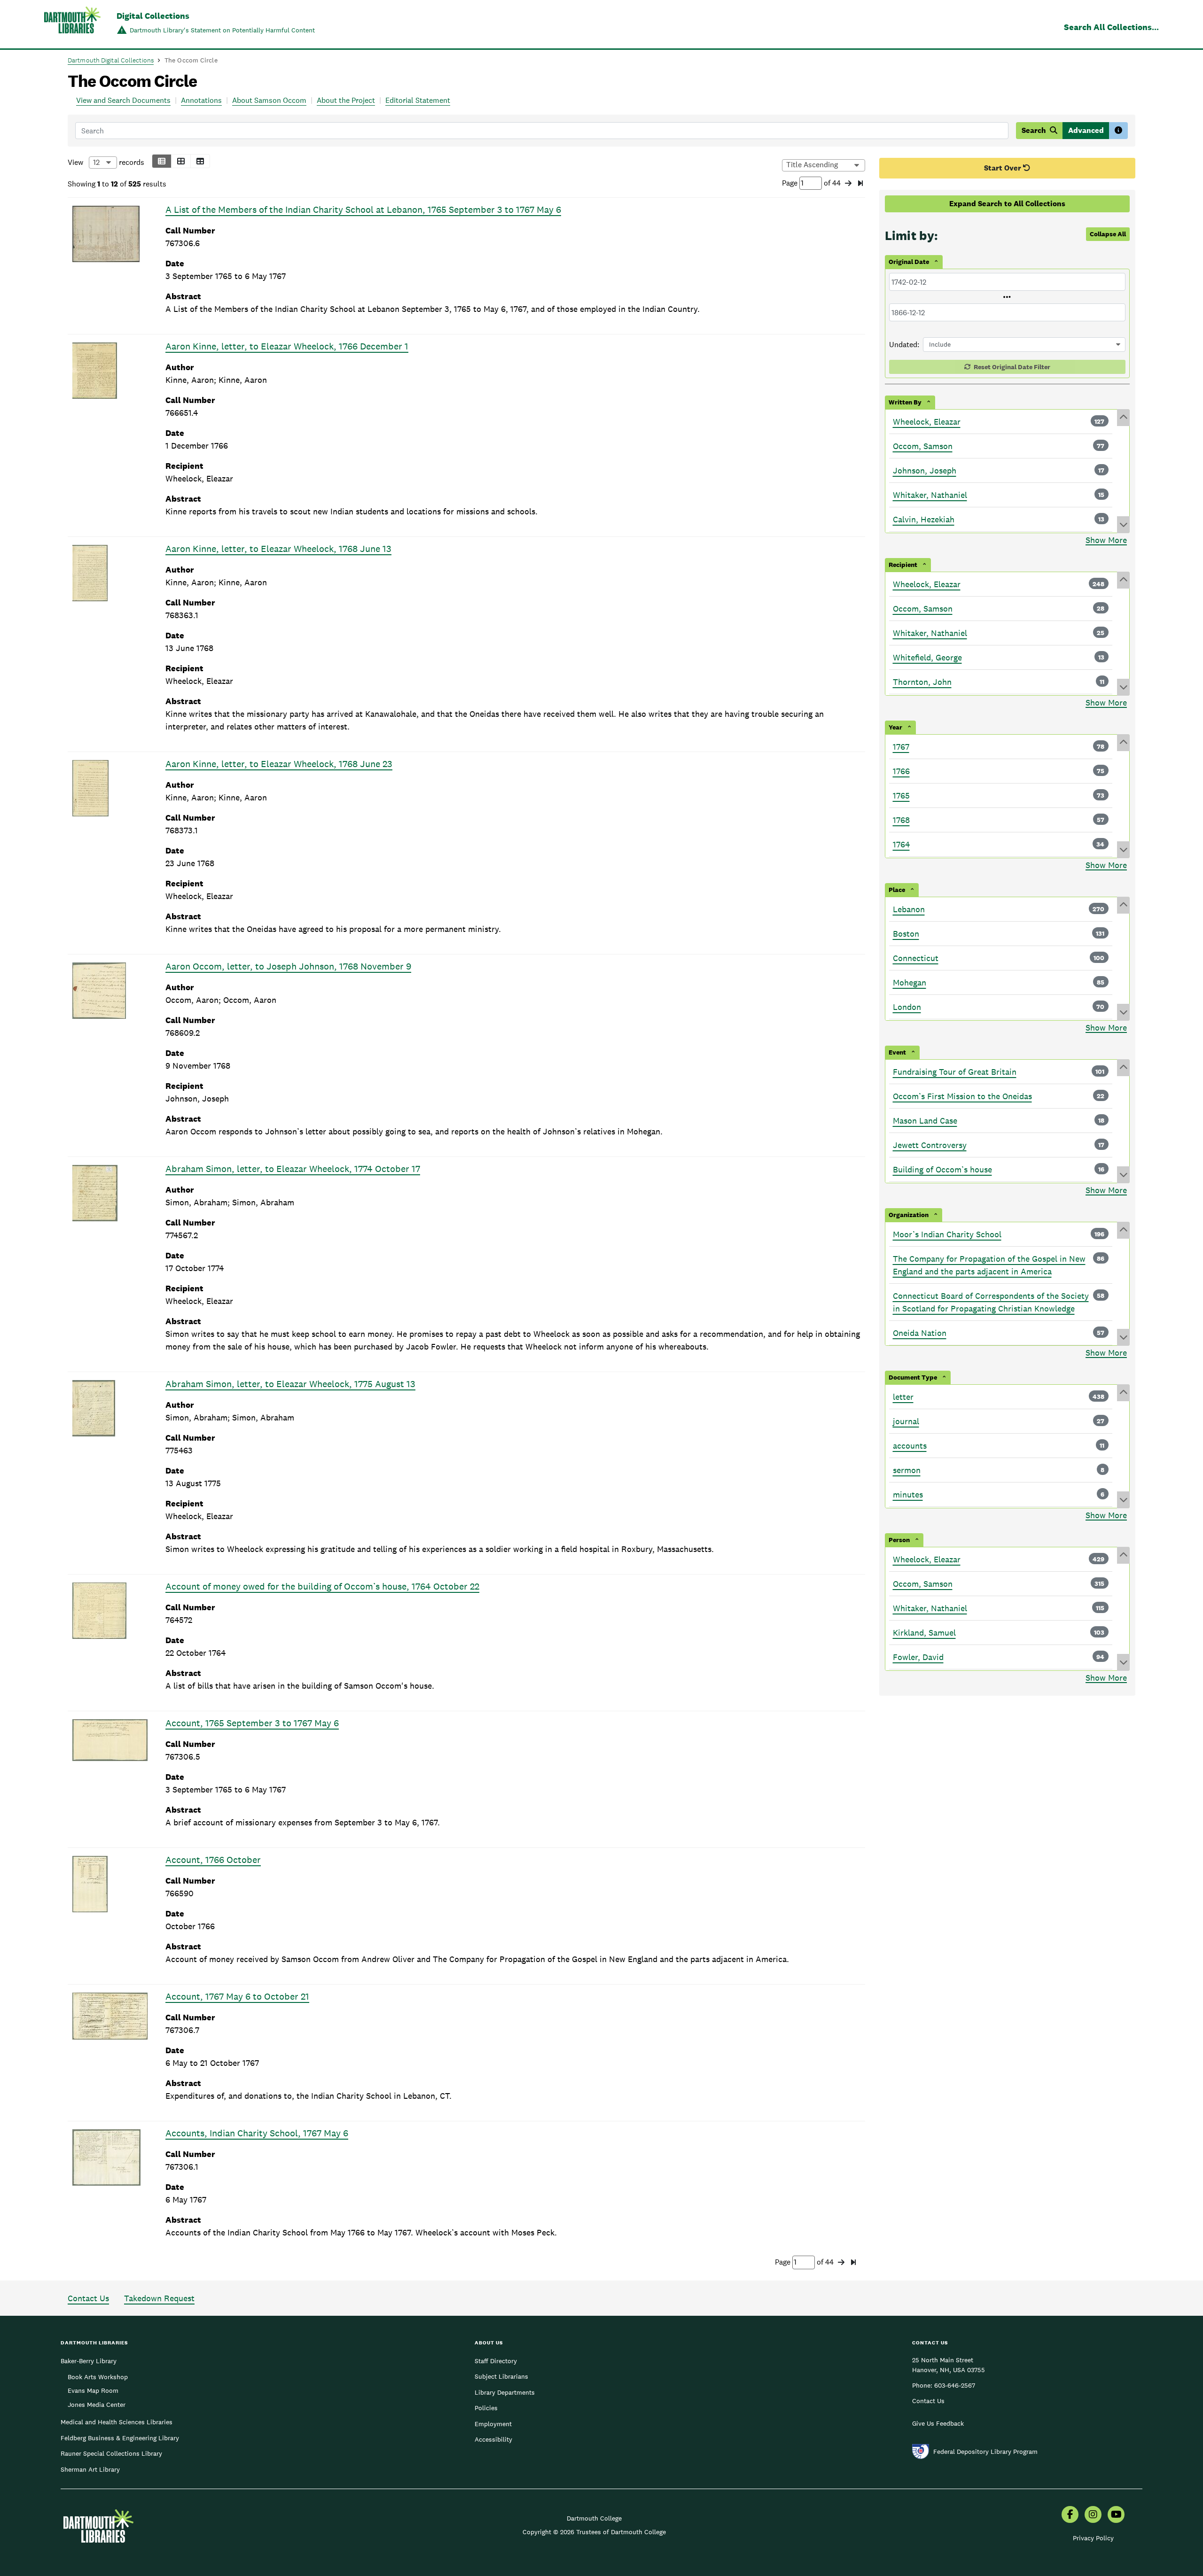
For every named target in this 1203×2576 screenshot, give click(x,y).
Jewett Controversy (930, 1145)
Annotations (201, 100)
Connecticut (916, 958)
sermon (907, 1470)
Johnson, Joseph (925, 470)
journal (906, 1421)
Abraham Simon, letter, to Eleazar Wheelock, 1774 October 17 (293, 1169)
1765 (901, 795)
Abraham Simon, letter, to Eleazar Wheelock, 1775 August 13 (290, 1384)
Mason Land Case (925, 1121)
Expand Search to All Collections (1007, 204)
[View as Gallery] (181, 161)
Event (897, 1052)
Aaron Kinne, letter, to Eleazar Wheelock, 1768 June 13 (278, 549)
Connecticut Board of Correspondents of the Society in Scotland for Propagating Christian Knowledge (991, 1302)
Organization (909, 1215)
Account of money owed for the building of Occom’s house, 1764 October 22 (322, 1586)
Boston (906, 934)
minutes (908, 1494)
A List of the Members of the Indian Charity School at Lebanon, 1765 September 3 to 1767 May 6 (363, 209)
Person (899, 1540)
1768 (901, 820)
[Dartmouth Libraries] (72, 25)
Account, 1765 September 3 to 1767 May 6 (252, 1723)
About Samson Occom (269, 100)
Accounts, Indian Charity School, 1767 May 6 (257, 2133)
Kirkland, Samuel (924, 1633)
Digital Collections (153, 16)
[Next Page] (848, 184)
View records (106, 162)
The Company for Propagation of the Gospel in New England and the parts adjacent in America (989, 1265)
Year (895, 727)
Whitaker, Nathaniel (930, 495)
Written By (905, 402)
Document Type (913, 1377)
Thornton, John (922, 682)
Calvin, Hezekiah (924, 519)
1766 (901, 771)
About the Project (346, 100)
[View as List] (162, 161)
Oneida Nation (920, 1333)
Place (897, 890)
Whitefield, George (927, 657)
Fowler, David (918, 1657)
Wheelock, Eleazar (927, 422)
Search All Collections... (1111, 27)
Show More (1106, 540)
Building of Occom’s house (942, 1169)
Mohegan (910, 982)
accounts (910, 1446)
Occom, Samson (923, 446)
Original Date (909, 262)
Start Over (1004, 168)
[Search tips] (1118, 131)
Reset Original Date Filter (1011, 367)
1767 (901, 747)
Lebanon (909, 909)
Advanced (1086, 130)
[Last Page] (860, 184)
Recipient (903, 565)
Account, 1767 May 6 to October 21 (237, 1996)
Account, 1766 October (213, 1860)
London (907, 1007)
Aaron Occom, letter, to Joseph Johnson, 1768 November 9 (288, 966)
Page (791, 183)
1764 (901, 844)
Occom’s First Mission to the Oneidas (962, 1096)
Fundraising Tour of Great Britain (955, 1072)
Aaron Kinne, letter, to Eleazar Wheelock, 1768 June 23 (279, 764)
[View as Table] (200, 161)
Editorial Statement (418, 100)
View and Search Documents (123, 100)
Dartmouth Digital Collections (111, 60)
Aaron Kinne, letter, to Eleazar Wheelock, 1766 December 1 (287, 346)
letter (903, 1397)
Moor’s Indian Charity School (947, 1234)
